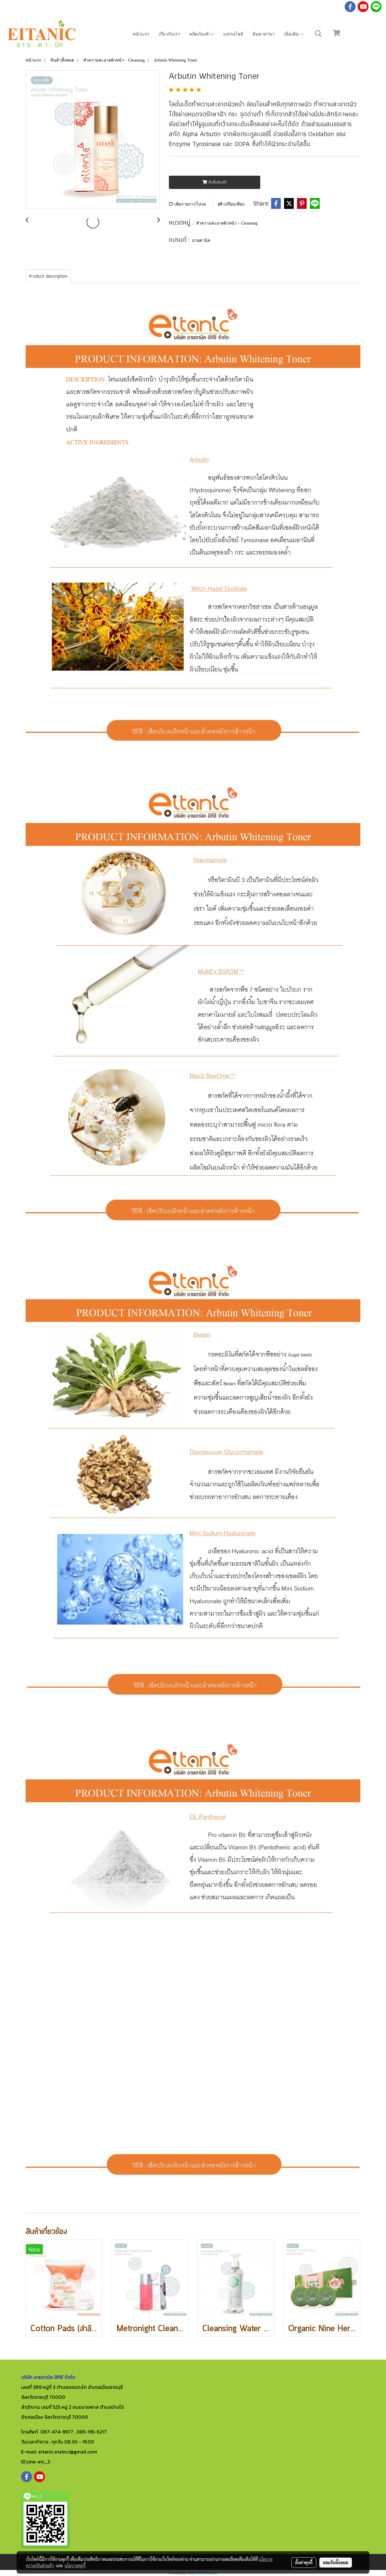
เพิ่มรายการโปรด (190, 204)
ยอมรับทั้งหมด (336, 2562)
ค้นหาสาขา (263, 34)
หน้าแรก (141, 34)
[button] (318, 34)
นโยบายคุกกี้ (75, 2565)
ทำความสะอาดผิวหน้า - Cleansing (227, 223)
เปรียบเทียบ (233, 204)
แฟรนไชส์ (233, 34)
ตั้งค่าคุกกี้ (304, 2562)
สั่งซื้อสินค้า (217, 182)
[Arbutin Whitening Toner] (93, 140)
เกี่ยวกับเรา (169, 34)
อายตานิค (201, 240)
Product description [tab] (48, 276)
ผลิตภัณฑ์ (200, 34)
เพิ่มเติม (292, 34)
